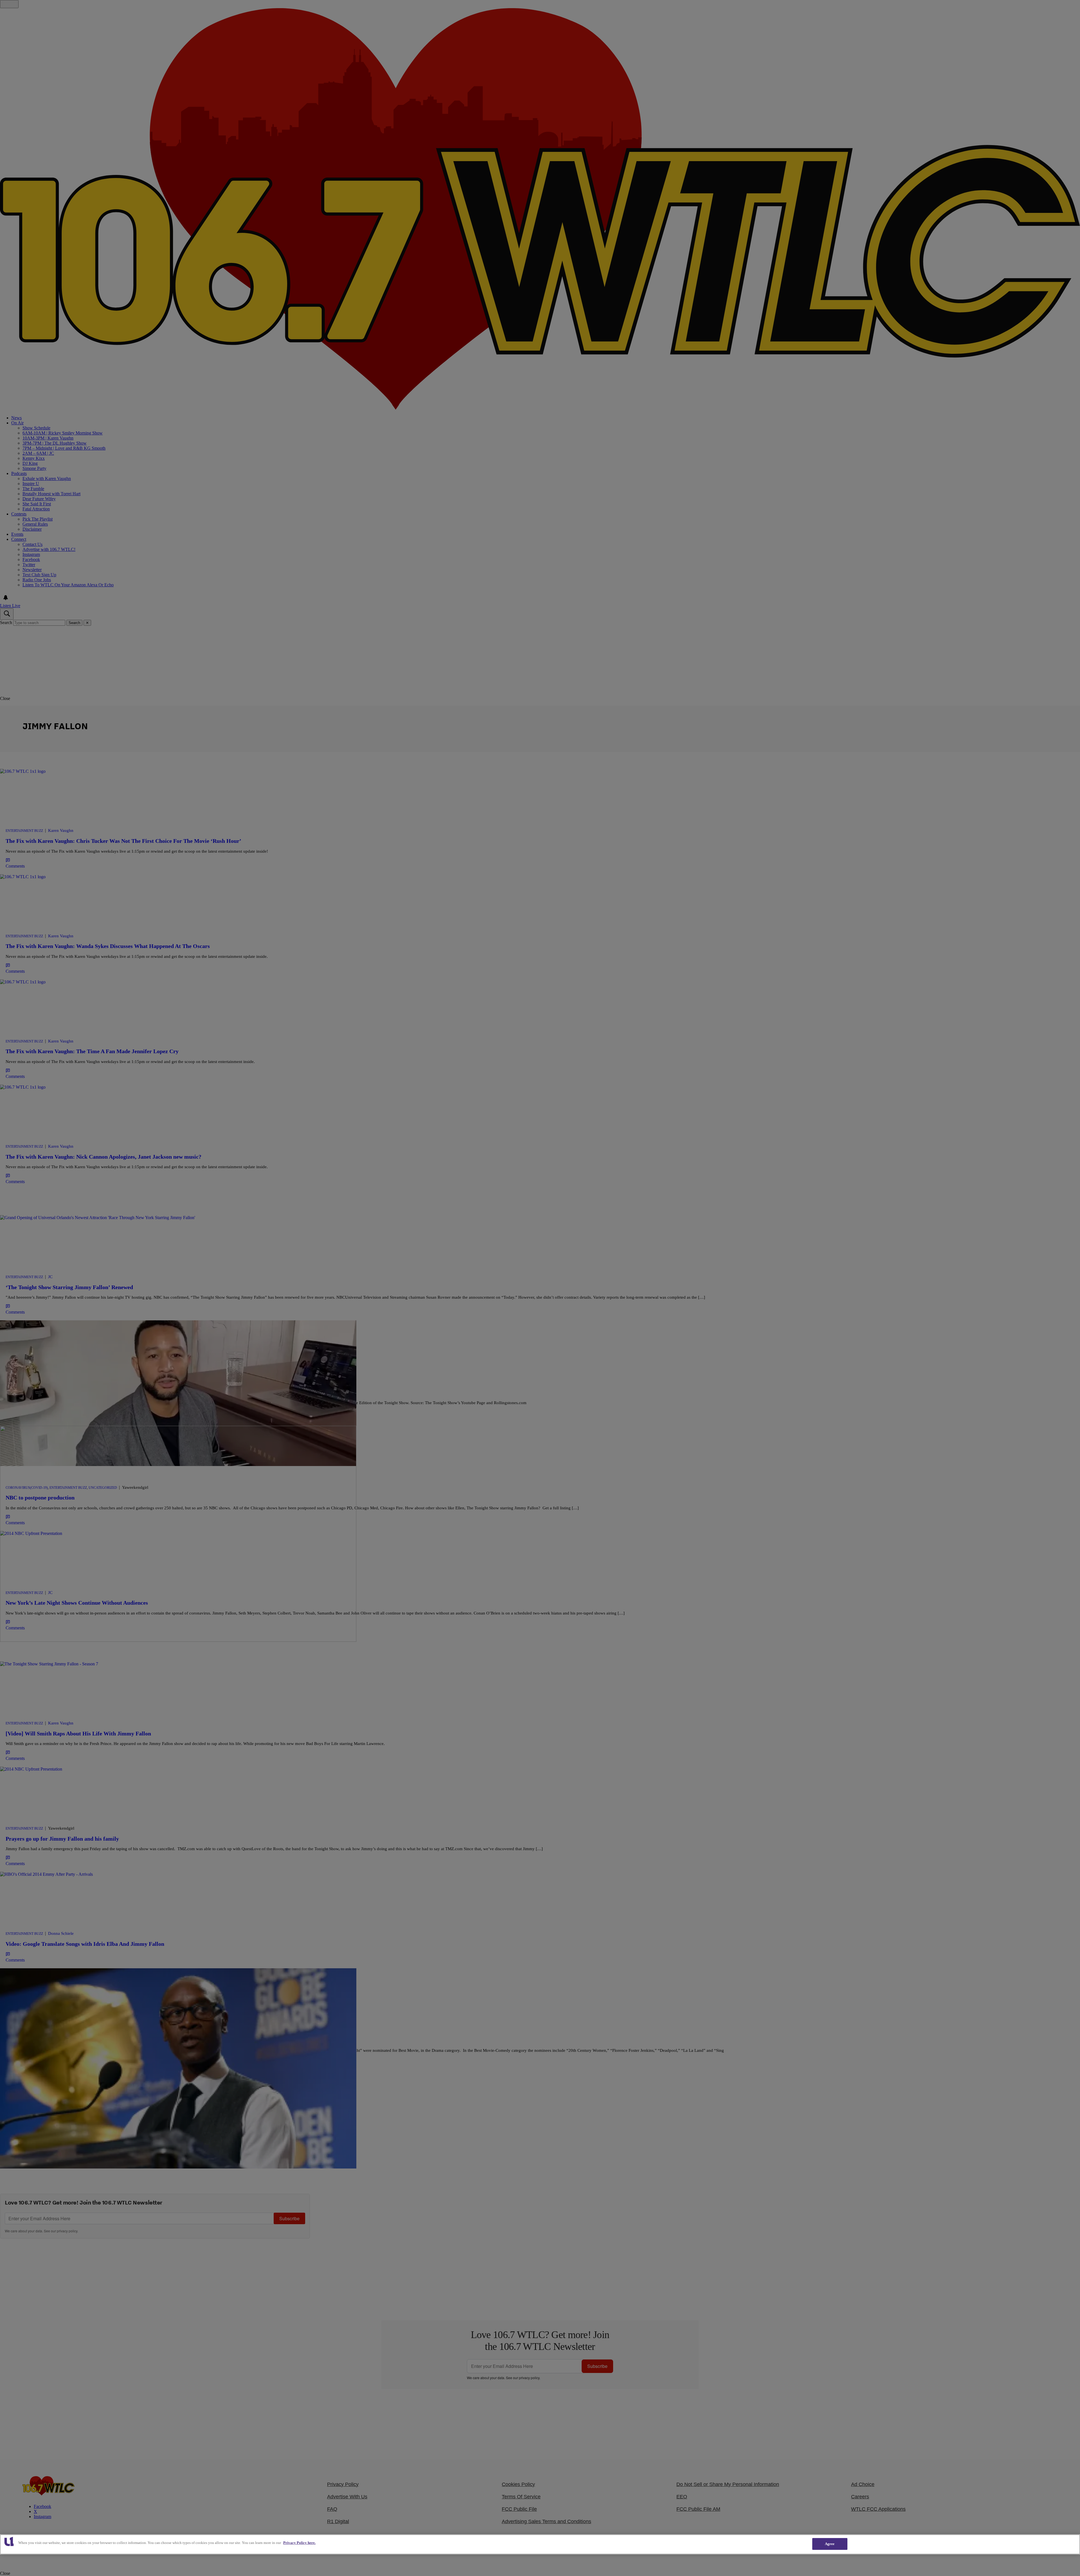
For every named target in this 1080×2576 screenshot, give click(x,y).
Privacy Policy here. (299, 2543)
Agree (830, 2544)
